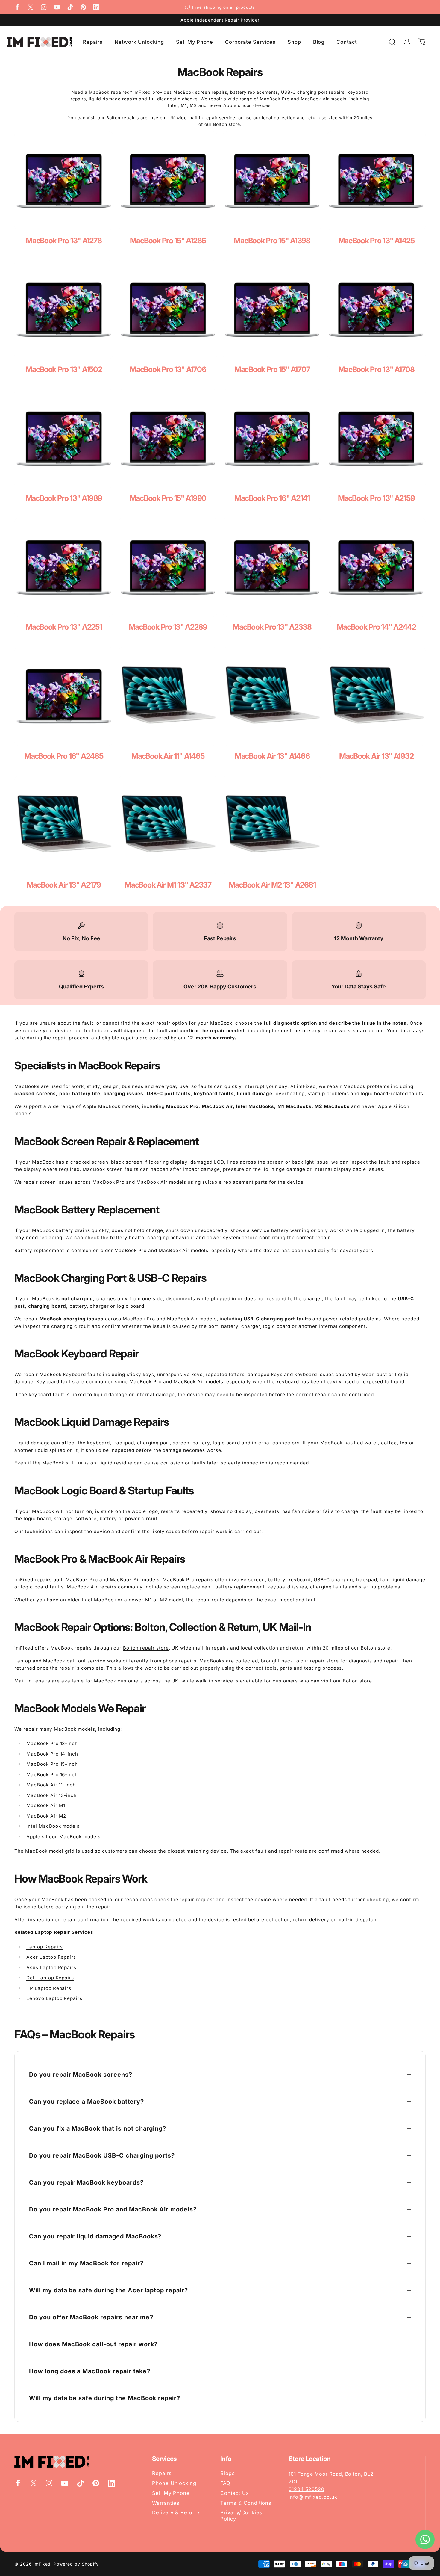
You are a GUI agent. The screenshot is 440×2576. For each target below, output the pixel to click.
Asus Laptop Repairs (51, 1967)
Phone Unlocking (174, 2483)
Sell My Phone (171, 2493)
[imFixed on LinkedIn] (96, 7)
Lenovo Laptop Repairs (54, 1998)
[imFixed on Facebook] (17, 7)
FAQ (225, 2483)
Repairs (162, 2473)
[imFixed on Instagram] (44, 7)
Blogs (228, 2473)
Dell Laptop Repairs (50, 1978)
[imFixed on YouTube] (57, 7)
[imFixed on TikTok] (70, 7)
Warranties (166, 2503)
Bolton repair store (146, 1648)
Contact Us (235, 2493)
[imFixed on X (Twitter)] (31, 7)
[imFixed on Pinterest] (83, 7)
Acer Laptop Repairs (51, 1957)
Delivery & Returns (176, 2512)
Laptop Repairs (45, 1947)
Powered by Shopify (76, 2564)
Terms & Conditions (246, 2503)
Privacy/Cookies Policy (241, 2516)
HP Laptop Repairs (49, 1988)
